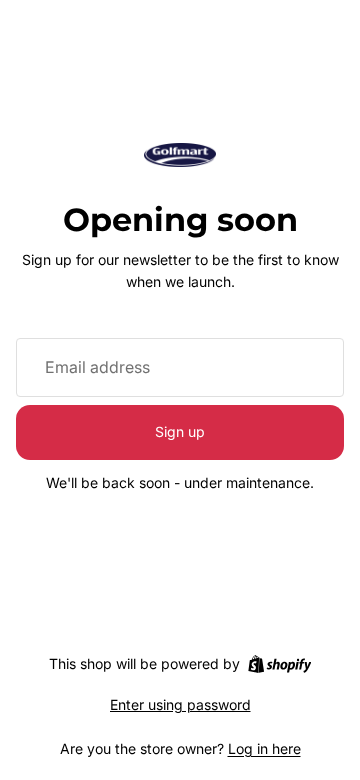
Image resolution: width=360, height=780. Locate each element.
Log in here (264, 748)
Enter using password (180, 704)
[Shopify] (279, 664)
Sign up (180, 431)
